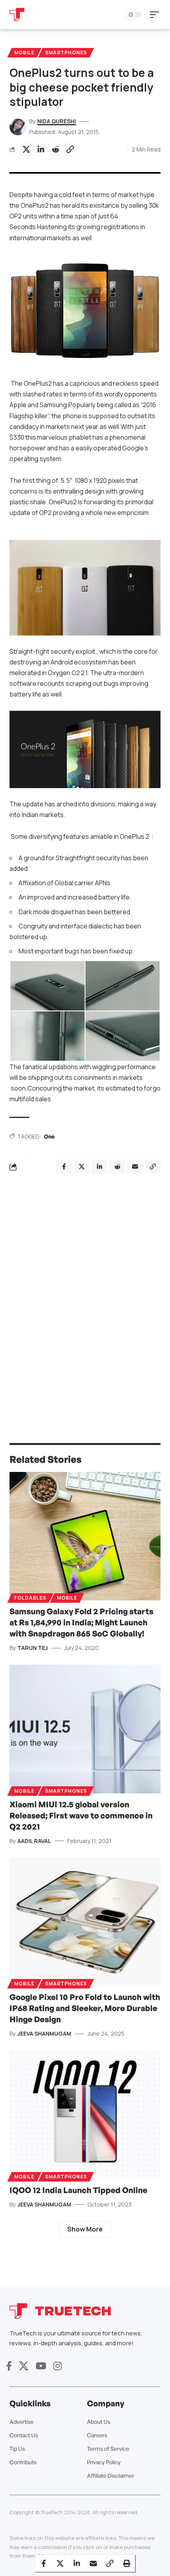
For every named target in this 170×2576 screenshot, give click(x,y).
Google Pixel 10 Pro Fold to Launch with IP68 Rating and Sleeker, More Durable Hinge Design (85, 2008)
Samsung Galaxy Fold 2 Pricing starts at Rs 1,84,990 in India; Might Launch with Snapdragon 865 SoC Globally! (81, 1622)
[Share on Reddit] (55, 149)
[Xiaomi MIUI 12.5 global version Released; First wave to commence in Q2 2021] (85, 1729)
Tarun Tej (33, 1648)
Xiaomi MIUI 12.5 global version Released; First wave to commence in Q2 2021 (81, 1815)
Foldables (30, 1598)
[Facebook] (9, 2366)
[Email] (93, 2563)
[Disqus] (85, 1302)
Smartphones (66, 53)
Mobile (24, 53)
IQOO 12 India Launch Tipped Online (78, 2190)
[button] (157, 15)
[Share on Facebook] (43, 2563)
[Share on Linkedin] (41, 149)
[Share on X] (26, 149)
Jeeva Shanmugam (44, 2033)
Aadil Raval (34, 1841)
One (49, 1136)
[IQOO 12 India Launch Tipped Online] (85, 2115)
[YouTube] (41, 2366)
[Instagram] (58, 2366)
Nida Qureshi (57, 121)
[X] (24, 2366)
